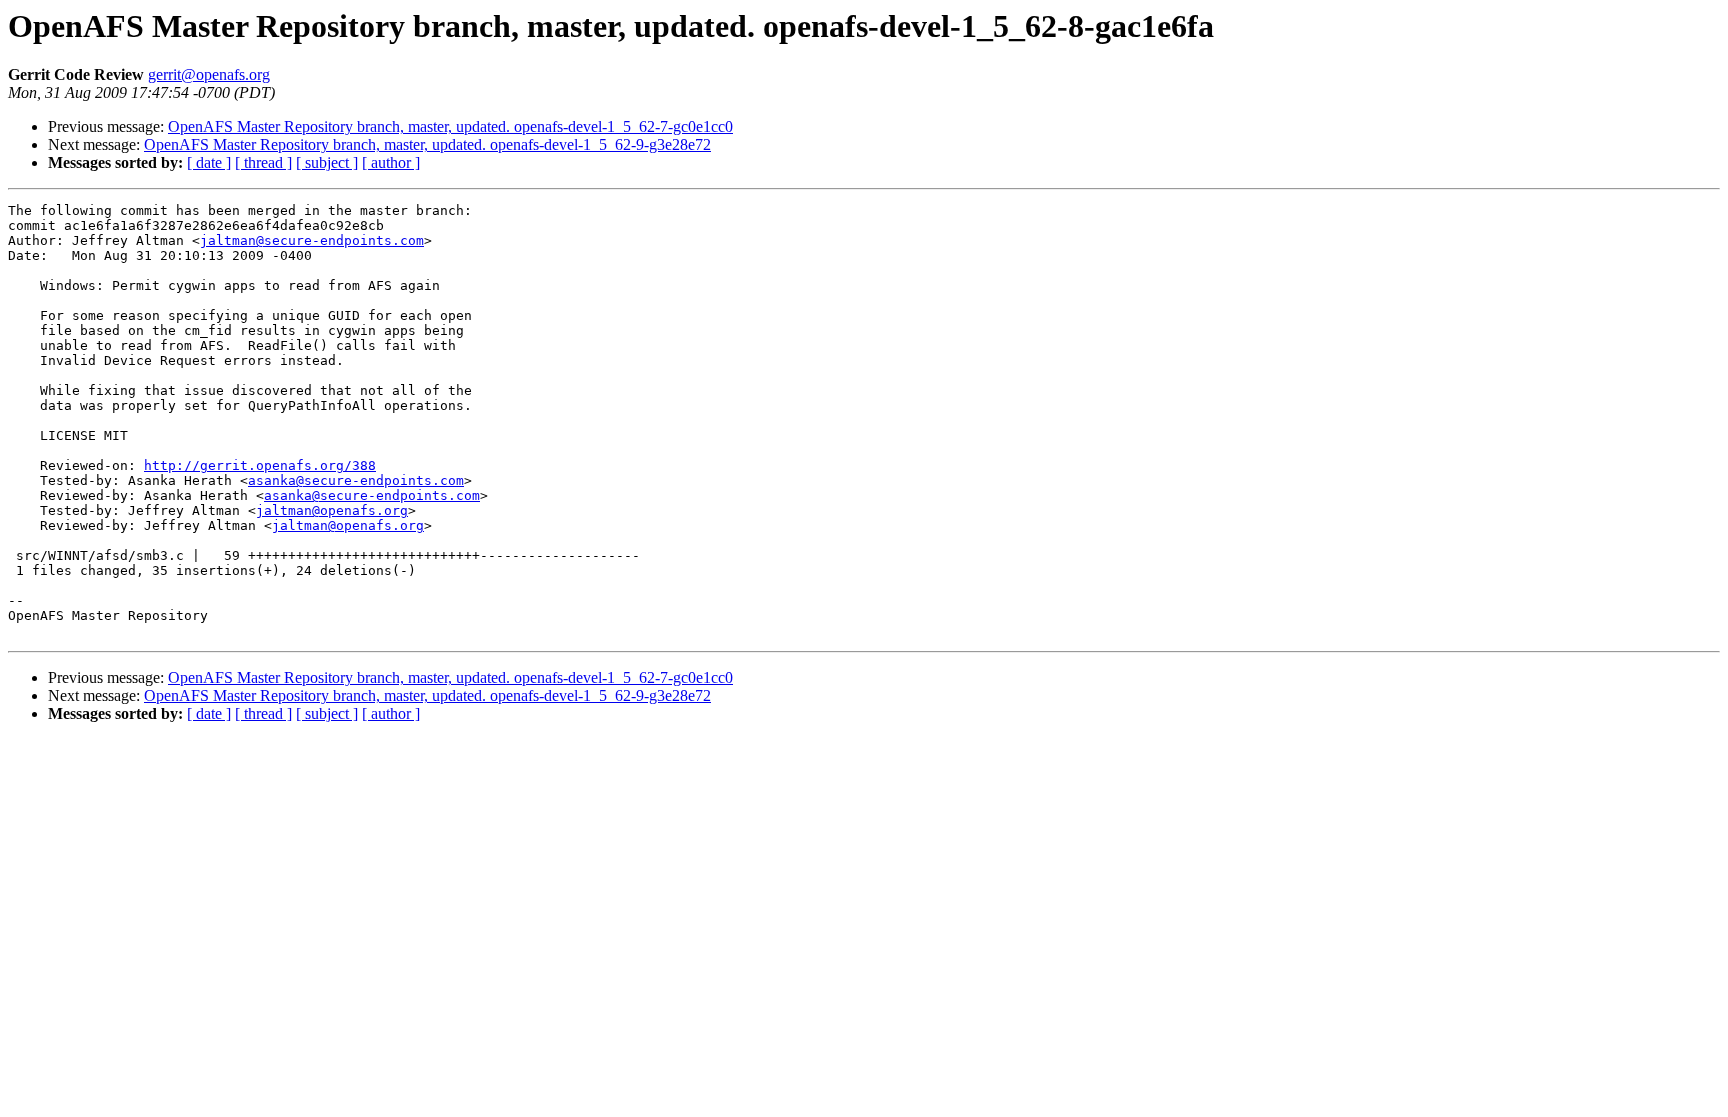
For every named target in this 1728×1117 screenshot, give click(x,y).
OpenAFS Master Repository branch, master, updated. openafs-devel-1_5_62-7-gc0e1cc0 (450, 126)
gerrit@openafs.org (209, 74)
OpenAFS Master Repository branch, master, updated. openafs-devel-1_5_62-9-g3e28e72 (427, 144)
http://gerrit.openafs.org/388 (260, 465)
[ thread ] (263, 162)
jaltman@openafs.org (332, 510)
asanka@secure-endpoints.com (356, 480)
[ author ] (391, 162)
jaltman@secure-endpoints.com (312, 240)
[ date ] (209, 162)
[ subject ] (327, 162)
